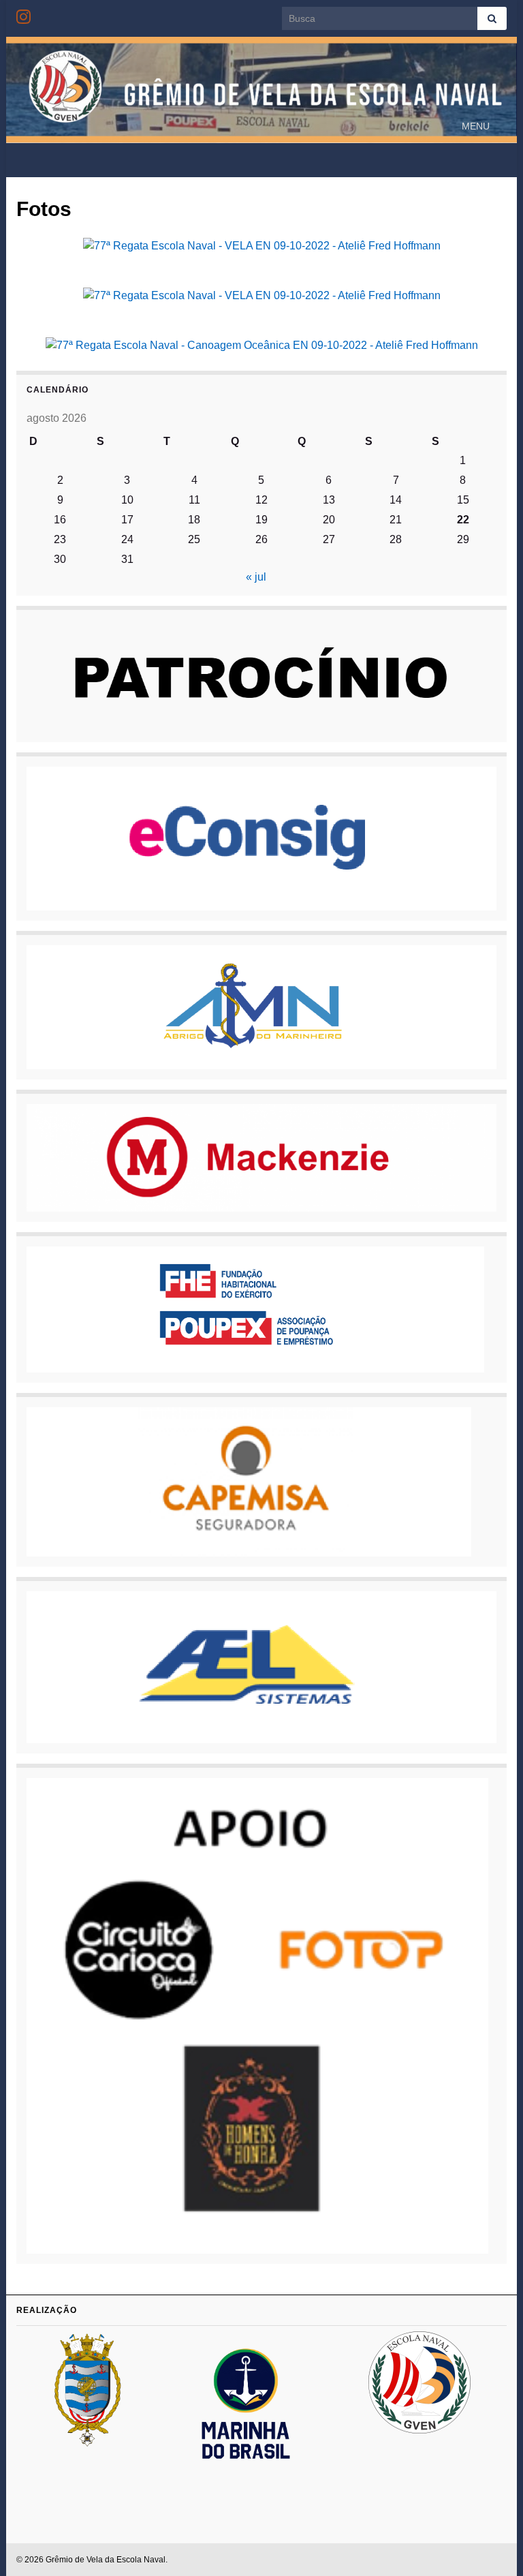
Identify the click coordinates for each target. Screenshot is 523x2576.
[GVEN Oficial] (23, 15)
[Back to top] (492, 2545)
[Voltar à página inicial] (261, 90)
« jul (256, 577)
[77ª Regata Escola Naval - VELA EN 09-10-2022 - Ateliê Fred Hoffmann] (262, 245)
